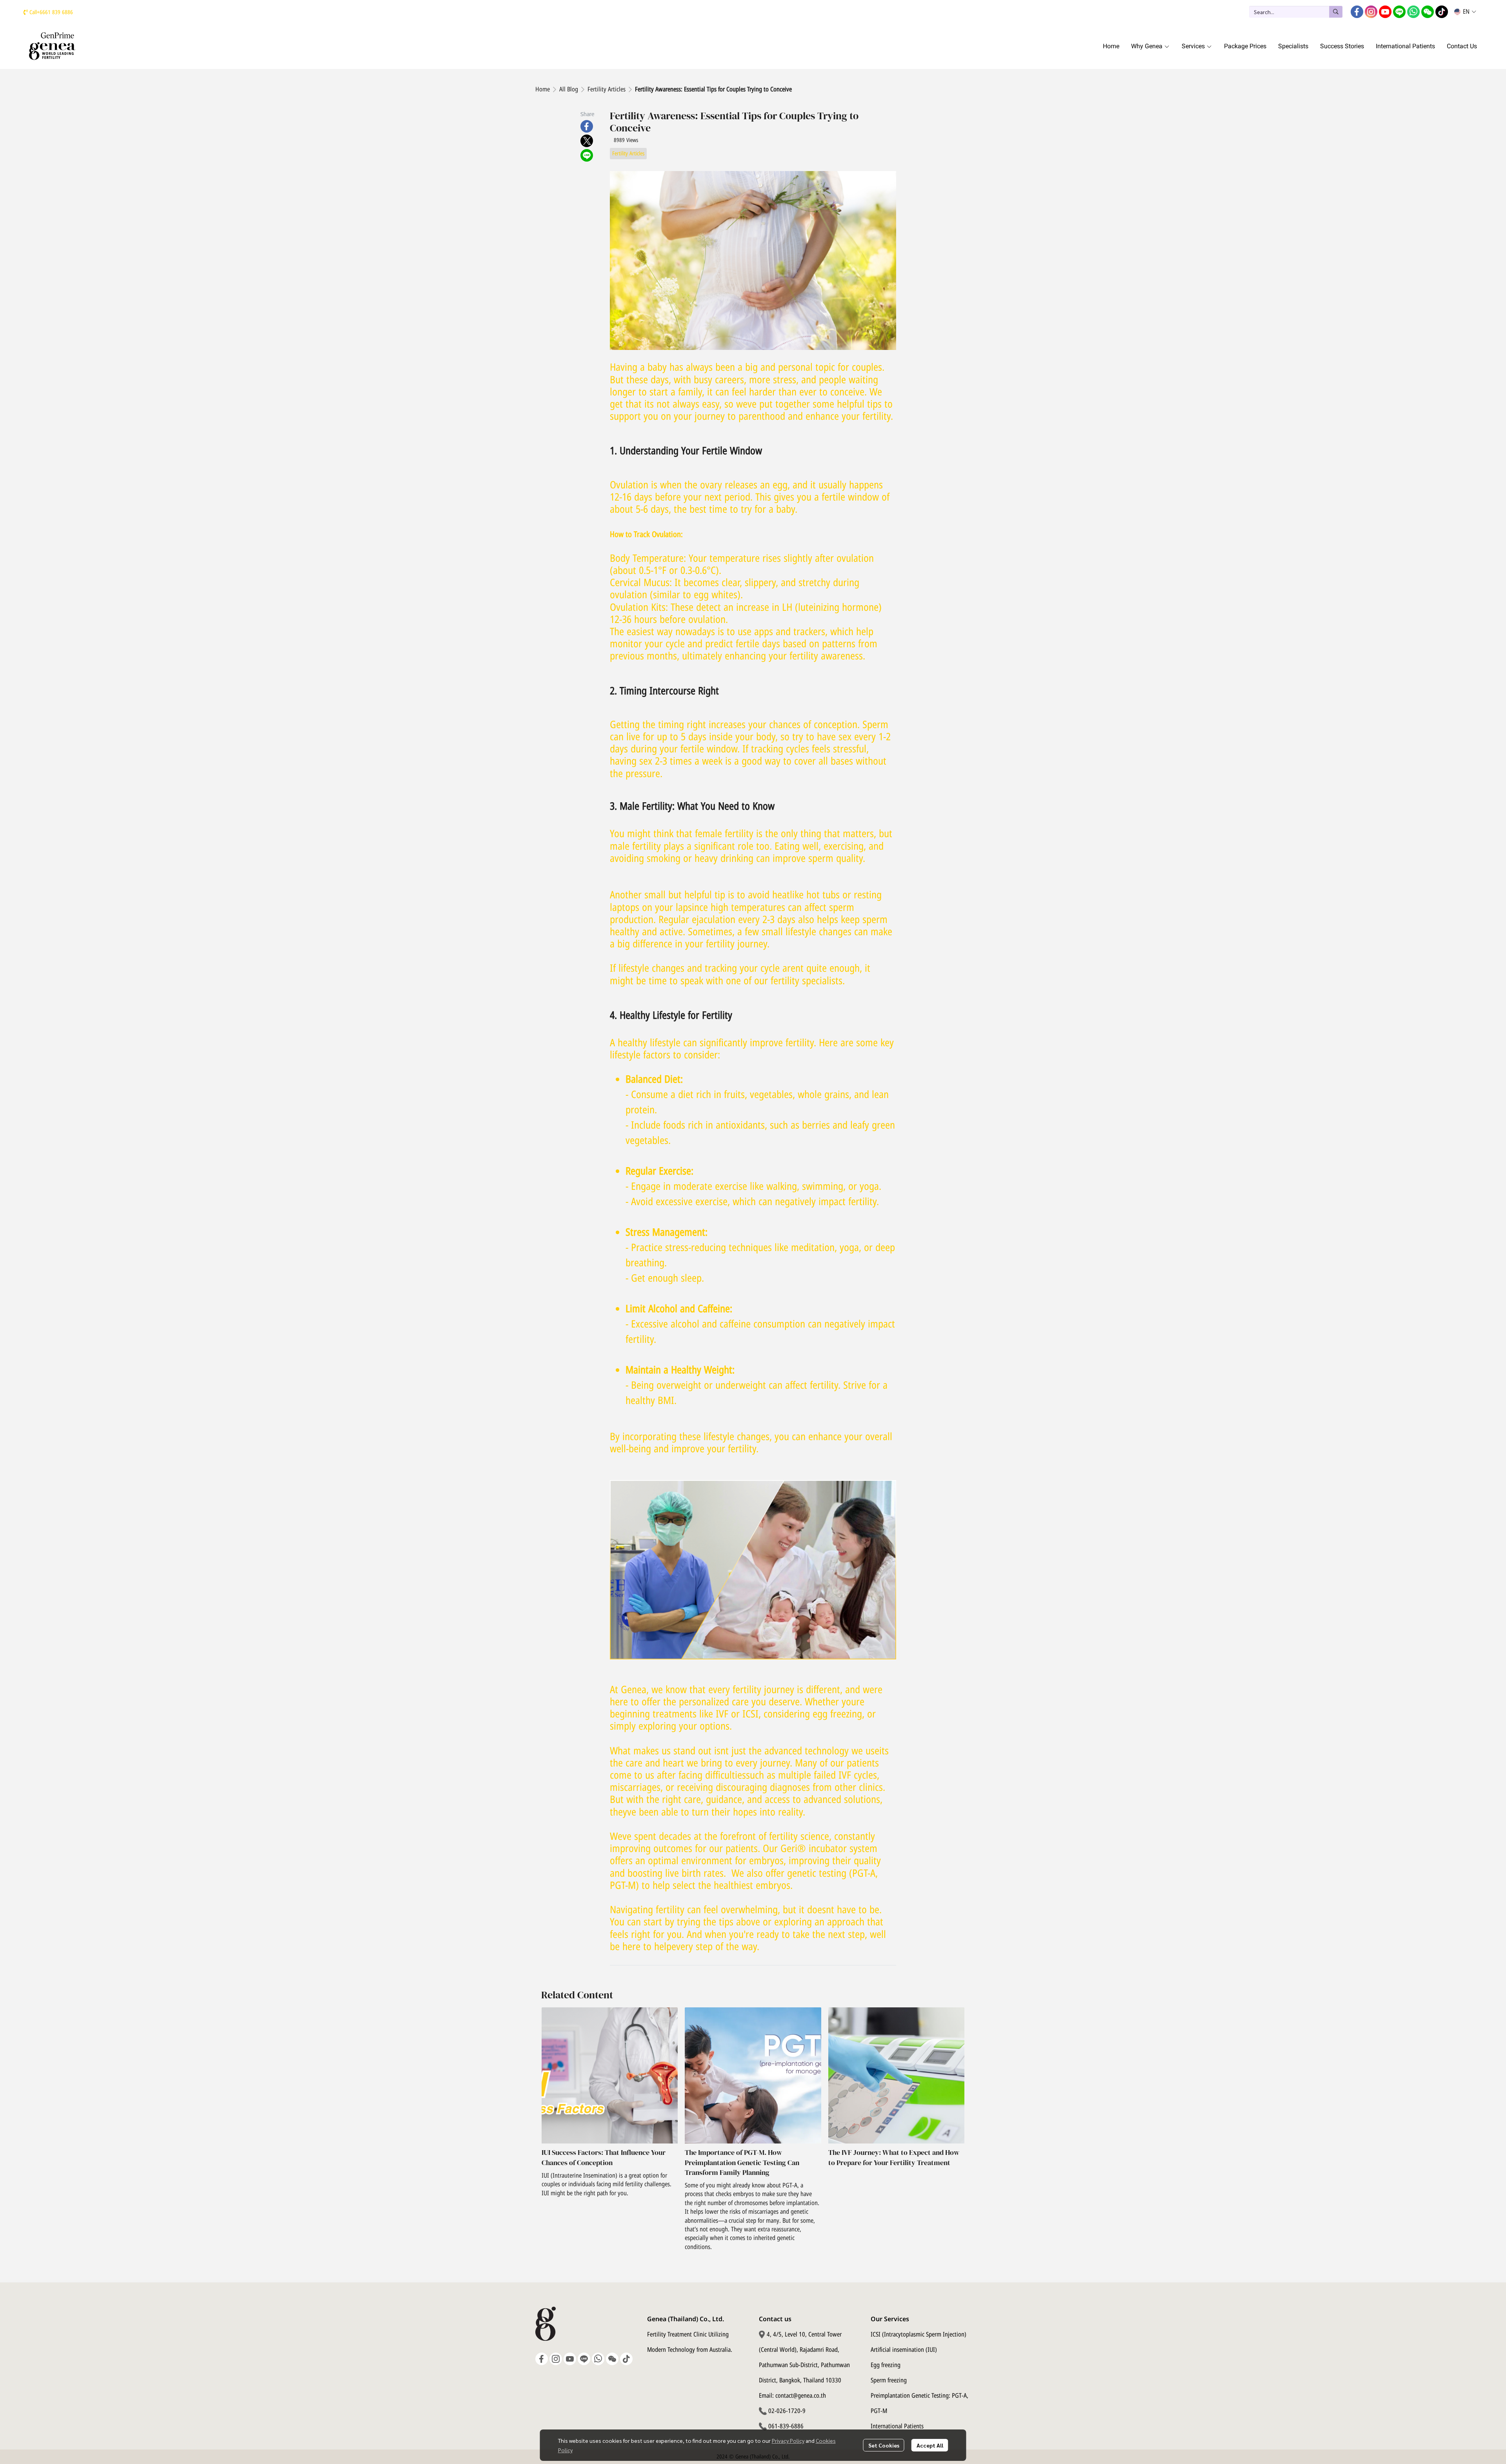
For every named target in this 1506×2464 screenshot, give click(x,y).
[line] (1399, 12)
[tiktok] (1442, 12)
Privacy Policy (788, 2440)
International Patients (897, 2426)
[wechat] (1428, 12)
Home (543, 89)
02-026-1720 (784, 2411)
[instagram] (1371, 12)
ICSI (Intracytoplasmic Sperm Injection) (919, 2335)
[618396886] (26, 12)
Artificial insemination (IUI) (904, 2350)
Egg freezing (886, 2365)
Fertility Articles (607, 89)
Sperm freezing (889, 2380)
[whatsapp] (1413, 12)
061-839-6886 (786, 2426)
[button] (1296, 12)
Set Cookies (884, 2445)
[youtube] (1385, 12)
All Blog (569, 89)
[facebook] (1357, 12)
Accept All (930, 2445)
